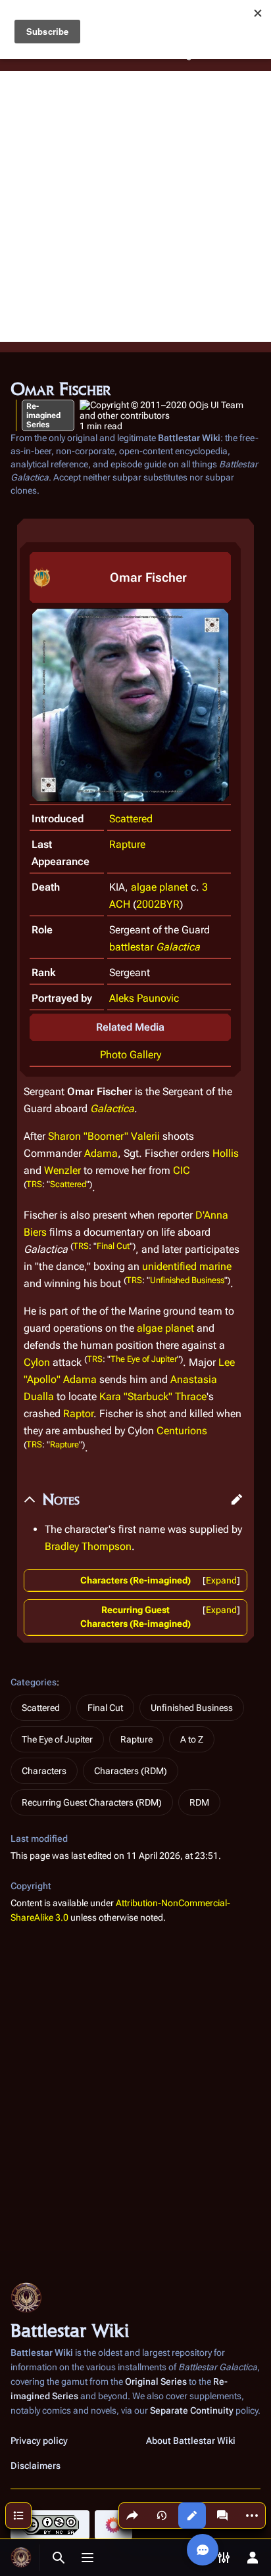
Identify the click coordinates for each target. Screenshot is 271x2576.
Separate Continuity (192, 2410)
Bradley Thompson (88, 1546)
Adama (101, 1153)
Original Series (156, 2381)
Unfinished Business (187, 1280)
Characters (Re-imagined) (135, 1580)
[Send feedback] (203, 2550)
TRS (34, 1184)
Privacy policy (39, 2441)
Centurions (182, 1431)
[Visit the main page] (21, 2558)
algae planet (160, 887)
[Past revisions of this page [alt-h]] (162, 2516)
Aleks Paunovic (144, 998)
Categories (34, 1682)
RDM (199, 1802)
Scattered (131, 819)
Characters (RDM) (131, 1771)
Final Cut (113, 1246)
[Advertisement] (135, 206)
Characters (44, 1771)
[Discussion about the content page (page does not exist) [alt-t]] (222, 2516)
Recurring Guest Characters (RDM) (92, 1802)
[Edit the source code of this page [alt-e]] (192, 2516)
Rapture (127, 844)
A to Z (192, 1739)
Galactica (178, 947)
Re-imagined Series (43, 415)
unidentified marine (187, 1266)
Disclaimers (36, 2466)
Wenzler (62, 1170)
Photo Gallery (131, 1055)
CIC (182, 1170)
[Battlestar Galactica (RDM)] (42, 577)
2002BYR (158, 904)
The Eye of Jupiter (144, 1359)
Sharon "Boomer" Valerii (104, 1136)
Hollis (226, 1153)
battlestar (131, 947)
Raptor (78, 1414)
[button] (237, 1499)
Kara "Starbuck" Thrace (153, 1396)
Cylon (37, 1362)
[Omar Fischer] (130, 704)
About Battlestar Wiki (191, 2441)
